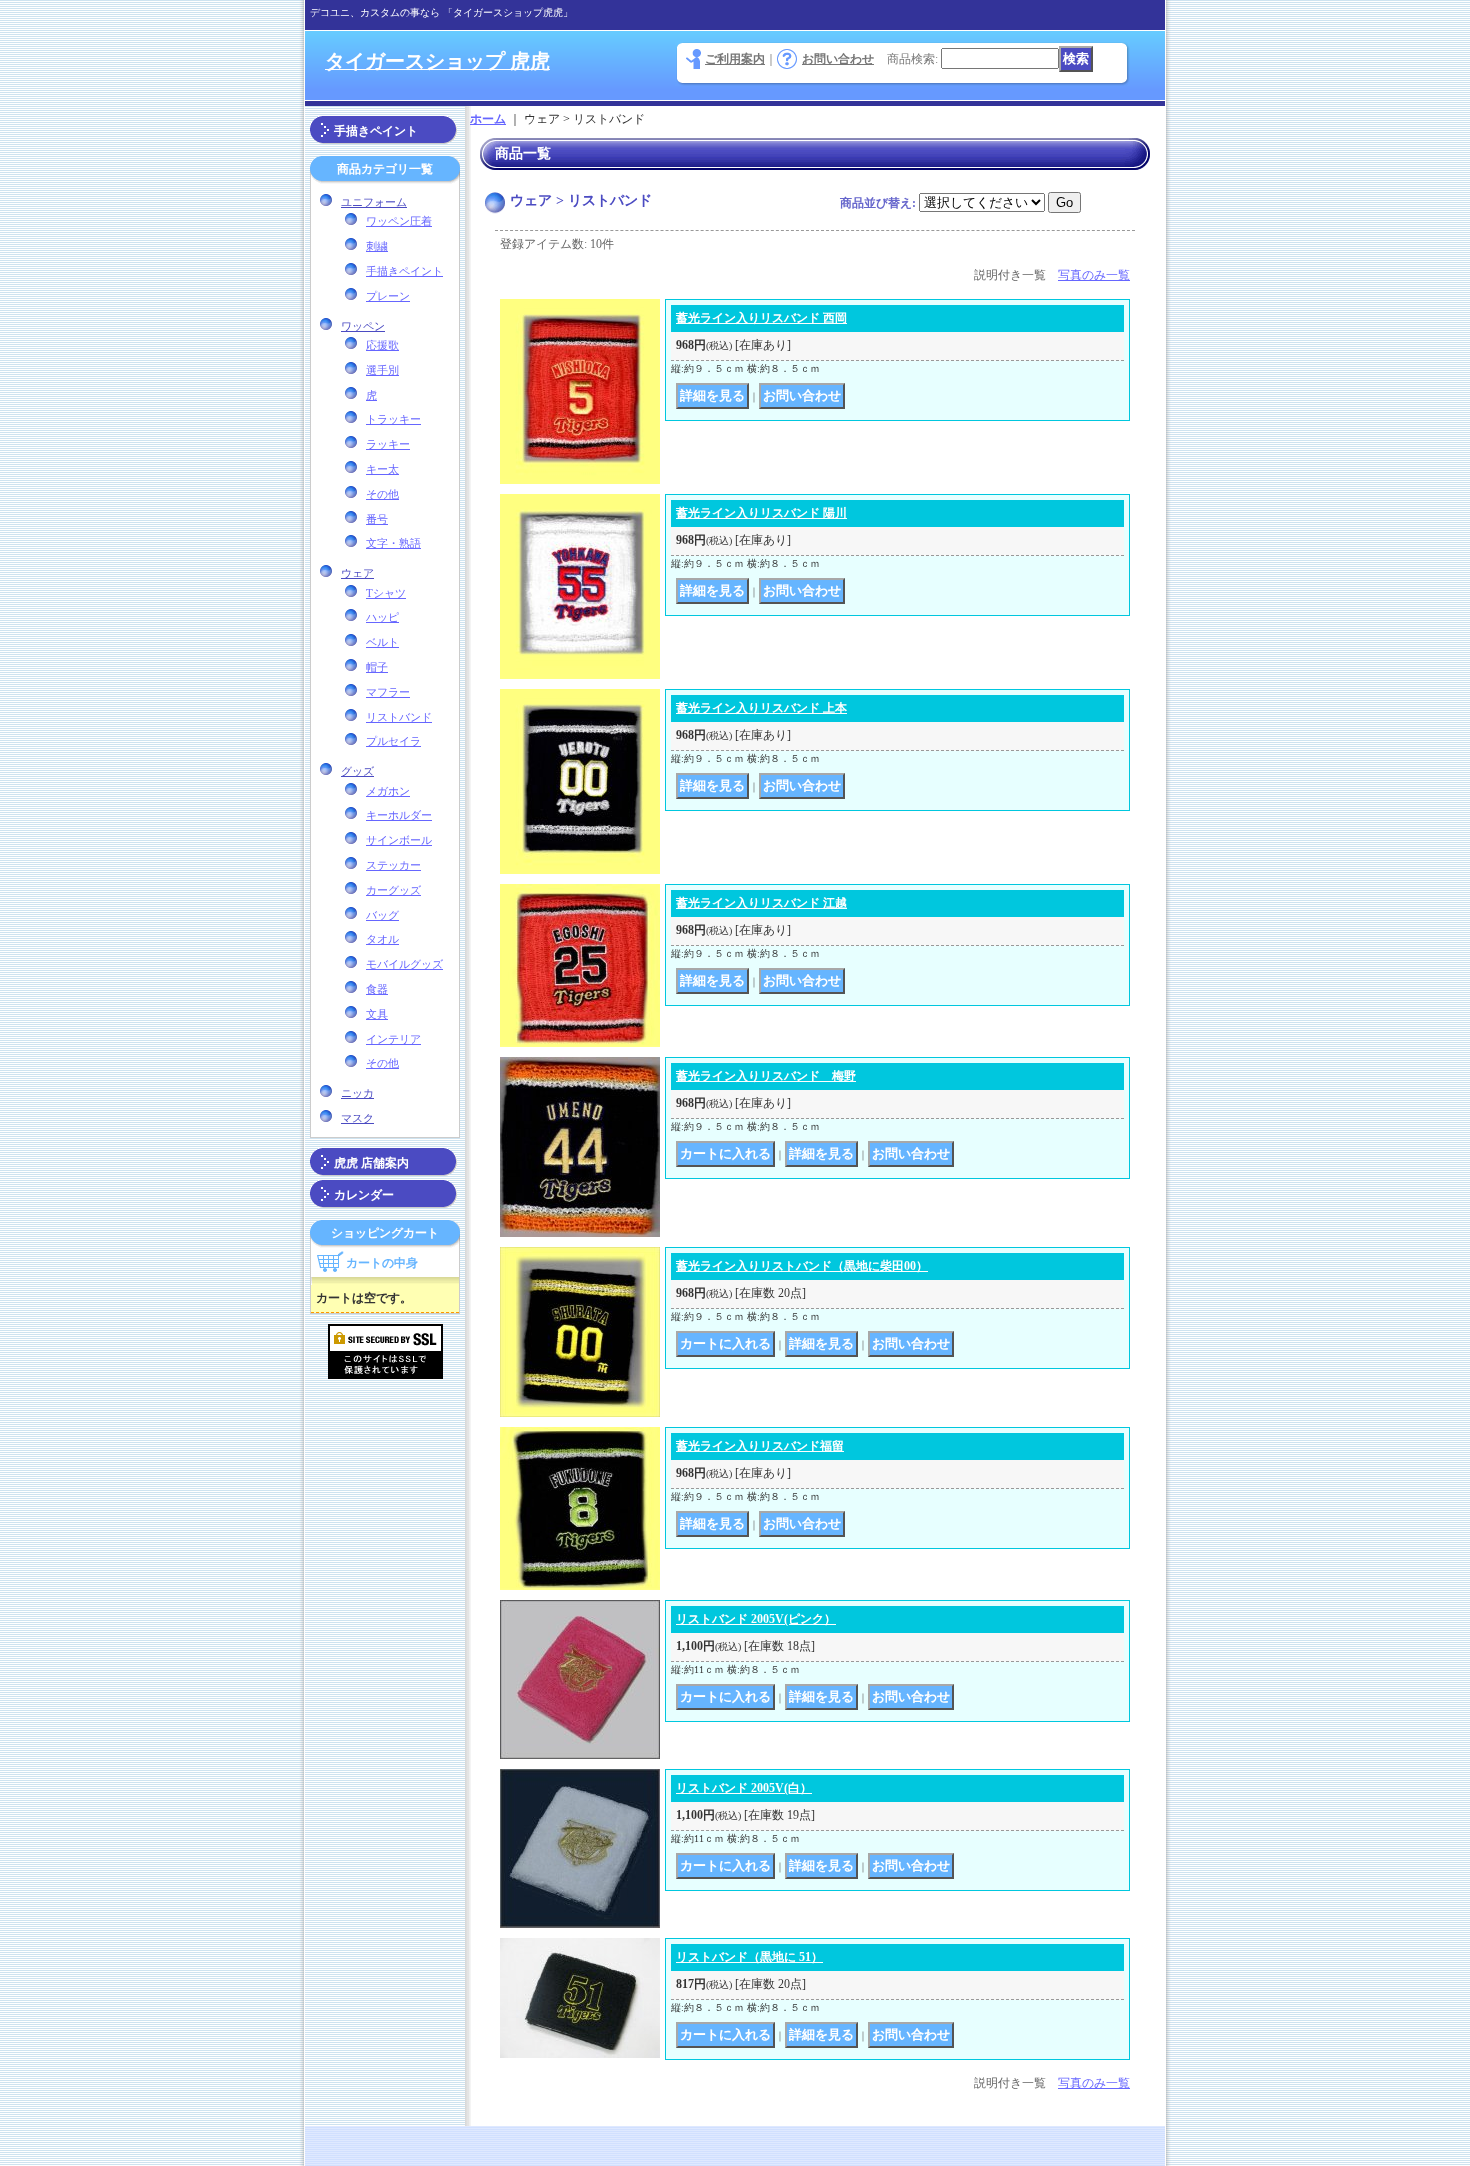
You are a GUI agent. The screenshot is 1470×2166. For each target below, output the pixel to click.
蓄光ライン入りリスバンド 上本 (761, 708)
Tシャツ (386, 593)
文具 (377, 1014)
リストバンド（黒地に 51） (749, 1957)
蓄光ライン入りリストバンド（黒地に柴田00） (802, 1266)
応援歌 (382, 345)
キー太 (382, 469)
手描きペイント (376, 131)
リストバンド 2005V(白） (744, 1788)
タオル (382, 939)
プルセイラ (393, 741)
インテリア (393, 1039)
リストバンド (399, 717)
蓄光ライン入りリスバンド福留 (760, 1446)
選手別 (382, 370)
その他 (382, 494)
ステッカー (393, 865)
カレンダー (364, 1195)
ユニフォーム (374, 202)
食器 (377, 989)
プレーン (388, 296)
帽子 (377, 667)
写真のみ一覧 (1094, 275)
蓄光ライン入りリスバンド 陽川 (761, 513)
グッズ (357, 771)
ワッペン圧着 (399, 221)
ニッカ (357, 1093)
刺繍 (377, 246)
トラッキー (393, 419)
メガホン (388, 791)
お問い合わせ (838, 59)
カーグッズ (393, 890)
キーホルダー (399, 815)
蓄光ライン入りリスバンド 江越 (761, 903)
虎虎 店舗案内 (371, 1163)
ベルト (382, 642)
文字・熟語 (393, 543)
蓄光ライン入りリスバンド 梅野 (766, 1076)
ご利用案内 (735, 59)
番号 (377, 519)
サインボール (399, 840)
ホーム (488, 119)
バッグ (382, 915)
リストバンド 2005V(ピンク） (756, 1619)
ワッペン (363, 326)
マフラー (388, 692)
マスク (357, 1118)
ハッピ (382, 617)
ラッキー (388, 444)
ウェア (357, 573)
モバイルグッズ (404, 964)
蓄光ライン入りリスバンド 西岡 (761, 318)
